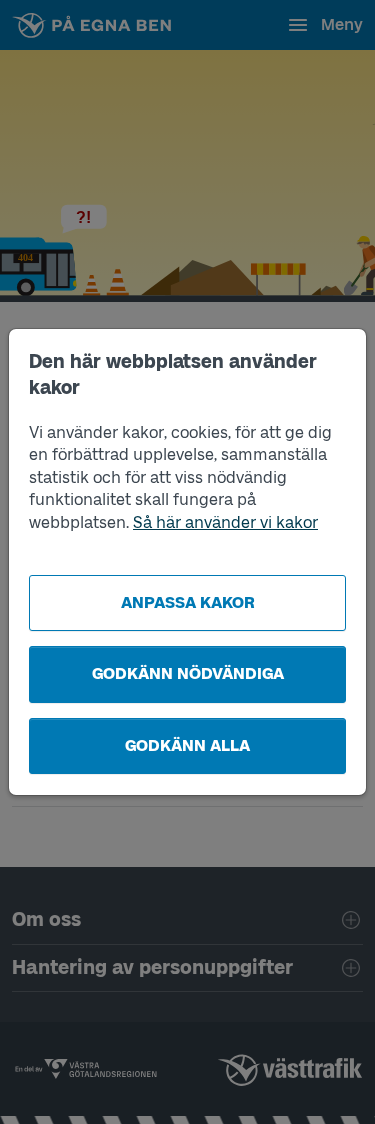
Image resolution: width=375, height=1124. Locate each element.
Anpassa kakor (188, 602)
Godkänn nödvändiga (188, 673)
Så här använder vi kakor (225, 522)
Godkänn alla (187, 745)
